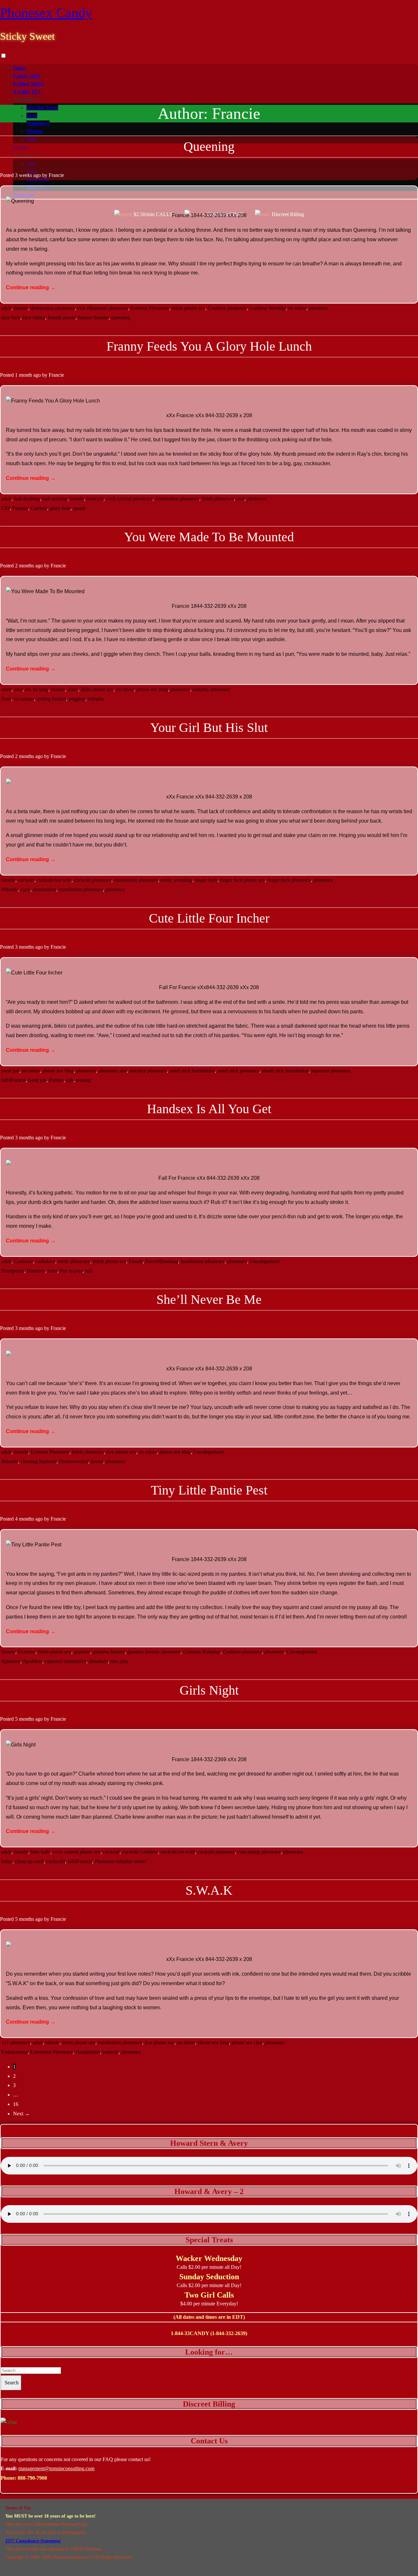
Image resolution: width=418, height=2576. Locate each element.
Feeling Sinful (28, 84)
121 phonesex (16, 2042)
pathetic (111, 2052)
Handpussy (13, 1271)
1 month (24, 375)
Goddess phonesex (227, 308)
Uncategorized (265, 1261)
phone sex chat (247, 2042)
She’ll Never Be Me (209, 1299)
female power (62, 317)
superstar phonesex (331, 1071)
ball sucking (55, 499)
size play (119, 1661)
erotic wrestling (177, 880)
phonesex (319, 308)
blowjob (95, 499)
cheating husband (39, 1461)
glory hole (60, 508)
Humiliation (88, 2052)
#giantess (11, 1661)
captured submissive (65, 1661)
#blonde (10, 889)
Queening (209, 146)
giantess (82, 1652)
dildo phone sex (97, 689)
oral (240, 499)
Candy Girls (27, 76)
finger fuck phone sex (242, 880)
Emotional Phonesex (52, 2052)
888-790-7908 (32, 2478)
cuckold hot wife (54, 880)
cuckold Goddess (140, 1852)
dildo (73, 689)
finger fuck (206, 880)
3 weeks (24, 175)
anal (18, 689)
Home (20, 68)
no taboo (297, 308)
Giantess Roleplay (202, 1652)
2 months (24, 566)
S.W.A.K (209, 1890)
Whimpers (38, 123)
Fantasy (20, 508)
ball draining (27, 499)
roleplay (96, 699)
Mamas (35, 131)
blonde (21, 308)
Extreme (27, 1652)
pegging (77, 699)
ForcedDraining (162, 1261)
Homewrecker (74, 1461)
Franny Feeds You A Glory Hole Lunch (209, 346)
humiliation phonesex (81, 889)
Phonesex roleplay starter (121, 1861)
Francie (56, 175)
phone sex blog (152, 689)
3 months (24, 947)
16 (16, 2104)
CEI (6, 508)
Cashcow (24, 1261)
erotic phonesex (74, 1261)
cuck (25, 889)
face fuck (11, 317)
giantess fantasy (109, 1652)
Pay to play (71, 1271)
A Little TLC (28, 92)
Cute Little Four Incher (209, 918)
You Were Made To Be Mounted (209, 537)
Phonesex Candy (46, 13)
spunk (79, 508)
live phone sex (121, 1452)
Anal (6, 699)
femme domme (93, 317)
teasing (83, 1080)
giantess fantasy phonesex (154, 1652)
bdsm (7, 1861)
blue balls (40, 1852)
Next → (21, 2114)
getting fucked (51, 699)
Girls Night (209, 1690)
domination (45, 889)
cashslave (45, 1261)
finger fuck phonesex (289, 880)
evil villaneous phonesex (103, 308)
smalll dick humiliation (285, 1071)
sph (70, 1080)
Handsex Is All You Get (209, 1109)
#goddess (32, 1661)
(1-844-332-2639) (229, 2333)
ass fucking (37, 689)
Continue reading (31, 287)
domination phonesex (53, 308)
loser (52, 1271)
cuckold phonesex (93, 880)
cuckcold (56, 1861)
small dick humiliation (192, 1071)
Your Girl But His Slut (209, 727)
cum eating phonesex (259, 1852)
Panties (56, 1080)
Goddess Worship (267, 308)
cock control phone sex (77, 1852)
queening (121, 317)
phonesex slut (113, 1071)
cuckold (26, 880)
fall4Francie (14, 1080)
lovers (97, 1461)
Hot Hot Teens (42, 108)
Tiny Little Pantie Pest (209, 1490)
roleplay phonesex (211, 689)
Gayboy (39, 508)
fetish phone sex (188, 308)
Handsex (36, 1271)
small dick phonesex (238, 1071)
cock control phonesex (129, 499)
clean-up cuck (29, 1861)
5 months (24, 1719)
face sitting (34, 317)
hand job (10, 1071)
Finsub (136, 1261)
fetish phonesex (218, 499)
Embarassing (15, 2052)
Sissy (32, 115)
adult (6, 308)
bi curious (24, 699)
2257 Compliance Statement (33, 2541)
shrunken (98, 1661)
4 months (24, 1519)
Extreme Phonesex (150, 308)
